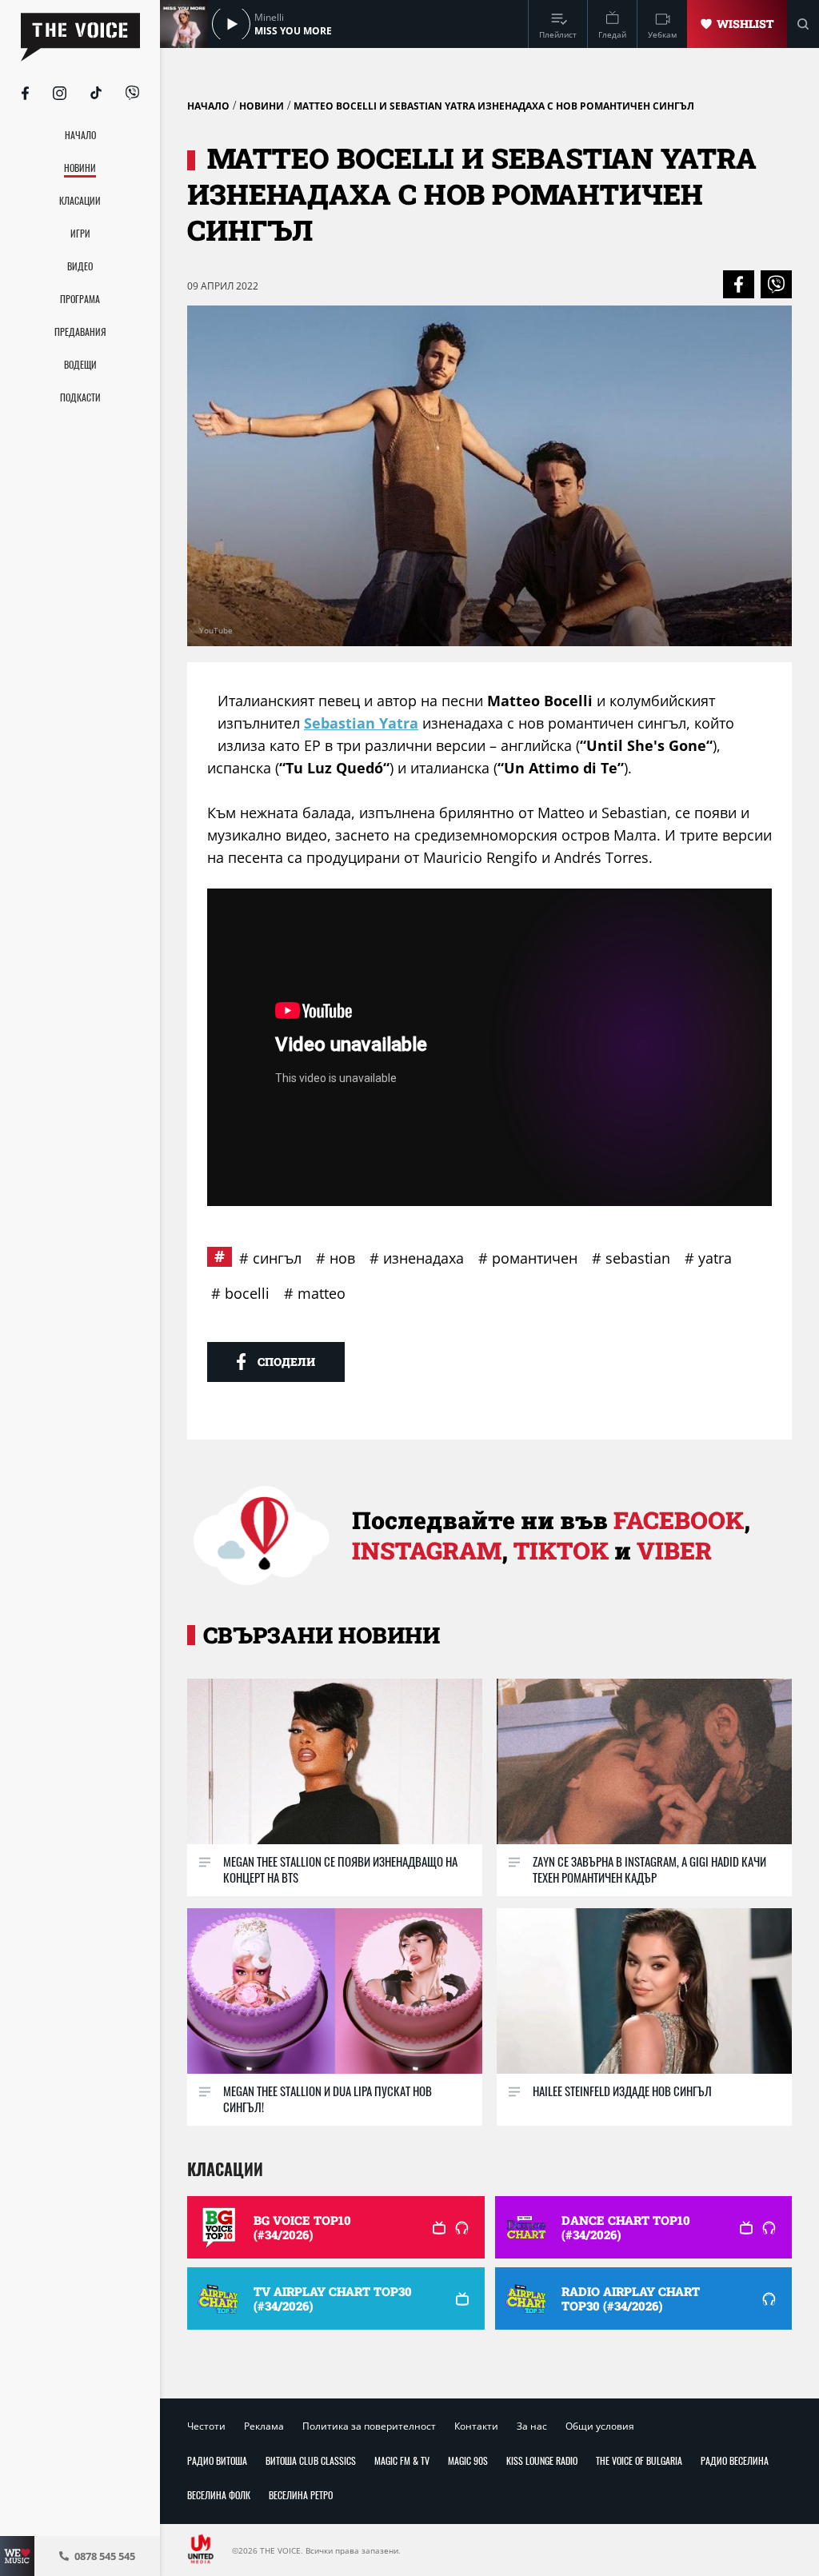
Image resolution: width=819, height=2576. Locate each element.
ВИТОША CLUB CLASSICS (311, 2460)
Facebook (679, 1520)
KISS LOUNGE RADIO (542, 2460)
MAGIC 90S (468, 2460)
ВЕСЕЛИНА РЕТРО (301, 2495)
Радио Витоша (217, 2460)
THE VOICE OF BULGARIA (639, 2460)
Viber (674, 1550)
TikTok (561, 1550)
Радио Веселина (735, 2460)
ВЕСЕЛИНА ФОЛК (219, 2495)
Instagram (427, 1550)
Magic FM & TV (402, 2460)
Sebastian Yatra (361, 723)
